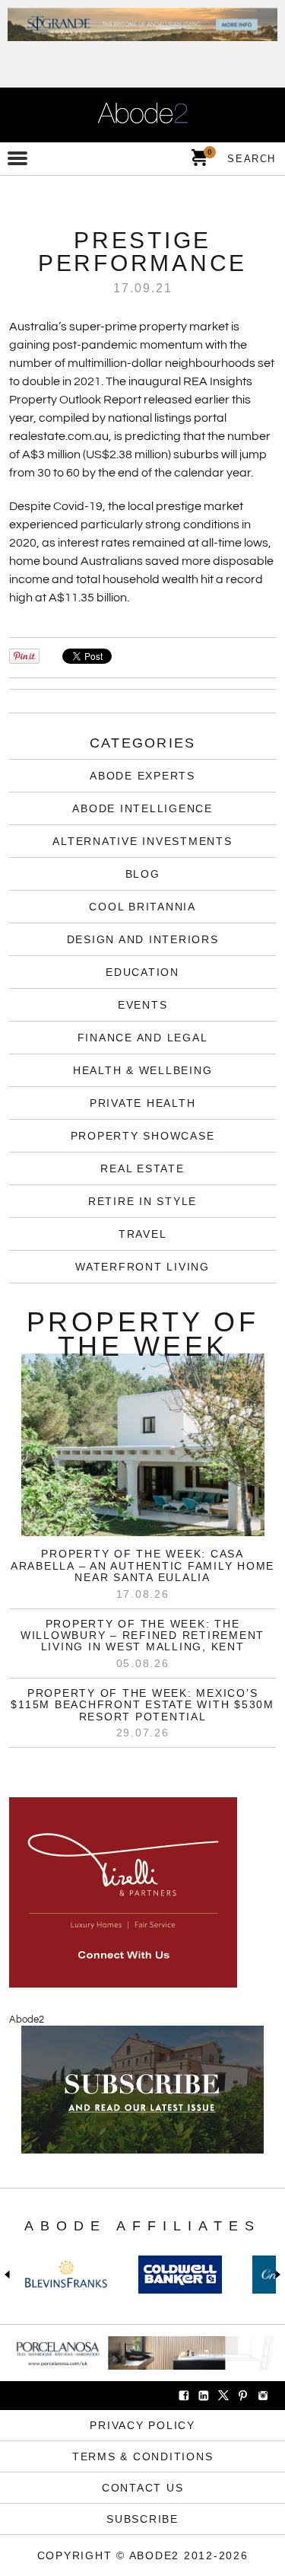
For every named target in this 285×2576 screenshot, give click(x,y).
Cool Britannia (142, 907)
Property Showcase (143, 1136)
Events (143, 1005)
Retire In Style (142, 1201)
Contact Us (143, 2488)
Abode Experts (142, 776)
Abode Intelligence (142, 808)
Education (142, 972)
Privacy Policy (142, 2425)
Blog (143, 874)
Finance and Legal (143, 1038)
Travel (143, 1234)
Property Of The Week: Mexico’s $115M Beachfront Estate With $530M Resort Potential (142, 1705)
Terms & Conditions (143, 2456)
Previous (10, 2275)
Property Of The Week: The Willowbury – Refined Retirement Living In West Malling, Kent (142, 1636)
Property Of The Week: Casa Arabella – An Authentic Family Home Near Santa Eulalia (142, 1565)
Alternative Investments (142, 841)
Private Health (143, 1103)
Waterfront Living (142, 1267)
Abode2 (27, 2020)
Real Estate (142, 1168)
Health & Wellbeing (143, 1070)
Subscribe (142, 2519)
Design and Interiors (143, 939)
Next (275, 2275)
